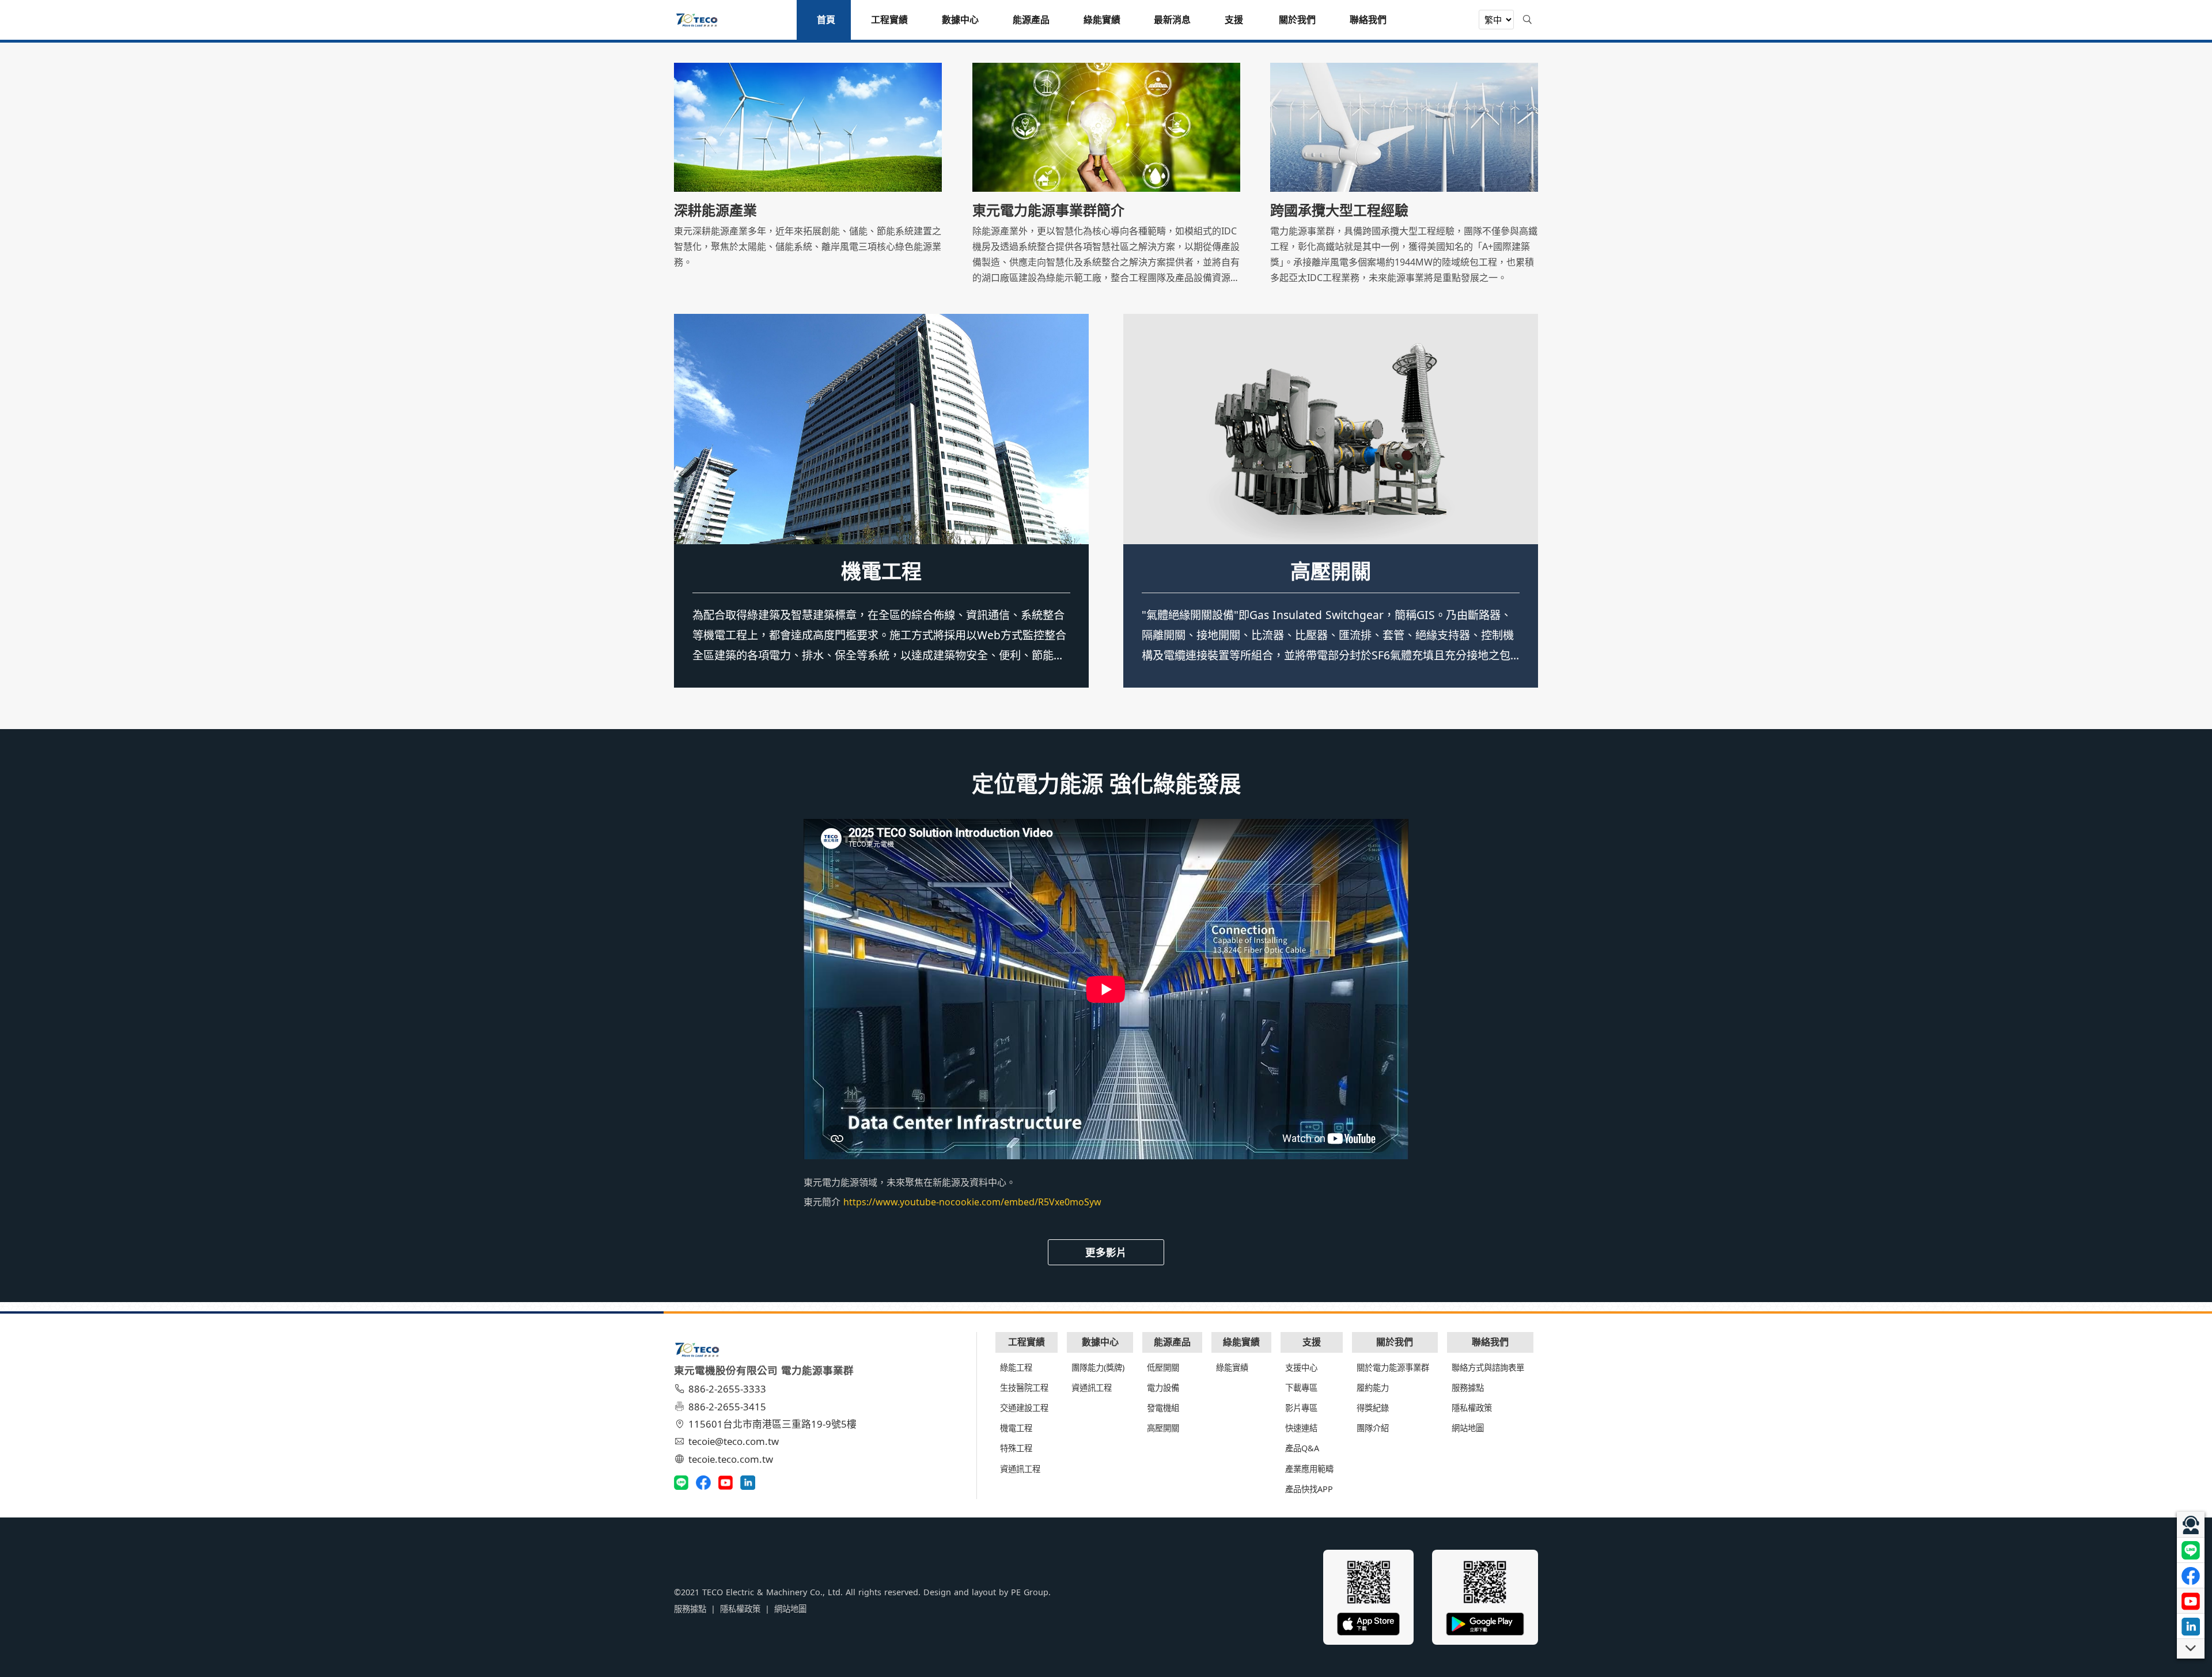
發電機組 (1163, 1408)
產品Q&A (1302, 1448)
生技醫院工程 (1024, 1388)
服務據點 (1468, 1388)
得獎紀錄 (1373, 1408)
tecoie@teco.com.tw (734, 1441)
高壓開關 (1163, 1428)
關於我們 (1395, 1342)
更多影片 (1106, 1252)
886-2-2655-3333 (727, 1389)
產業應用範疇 (1309, 1469)
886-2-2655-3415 (727, 1407)
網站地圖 (1468, 1428)
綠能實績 (1241, 1342)
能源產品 (1172, 1342)
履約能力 (1373, 1388)
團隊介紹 (1373, 1428)
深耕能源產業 (715, 210)
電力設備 (1163, 1388)
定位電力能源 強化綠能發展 (1106, 783)
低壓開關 (1331, 571)
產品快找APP (1309, 1489)
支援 (1312, 1342)
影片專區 (1301, 1408)
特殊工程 (881, 571)
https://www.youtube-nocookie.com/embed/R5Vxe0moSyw (972, 1202)
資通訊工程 (1020, 1469)
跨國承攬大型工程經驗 (1339, 210)
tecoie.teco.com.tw (731, 1459)
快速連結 (1301, 1428)
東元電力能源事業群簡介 (1048, 210)
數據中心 (1100, 1342)
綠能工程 (1016, 1367)
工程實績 (1027, 1342)
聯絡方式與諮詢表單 (1488, 1367)
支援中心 (1301, 1367)
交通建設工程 (1024, 1408)
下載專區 (1301, 1388)
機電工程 (1016, 1428)
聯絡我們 (1490, 1342)
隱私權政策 (1472, 1408)
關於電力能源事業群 (1393, 1367)
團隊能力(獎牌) (1098, 1367)
